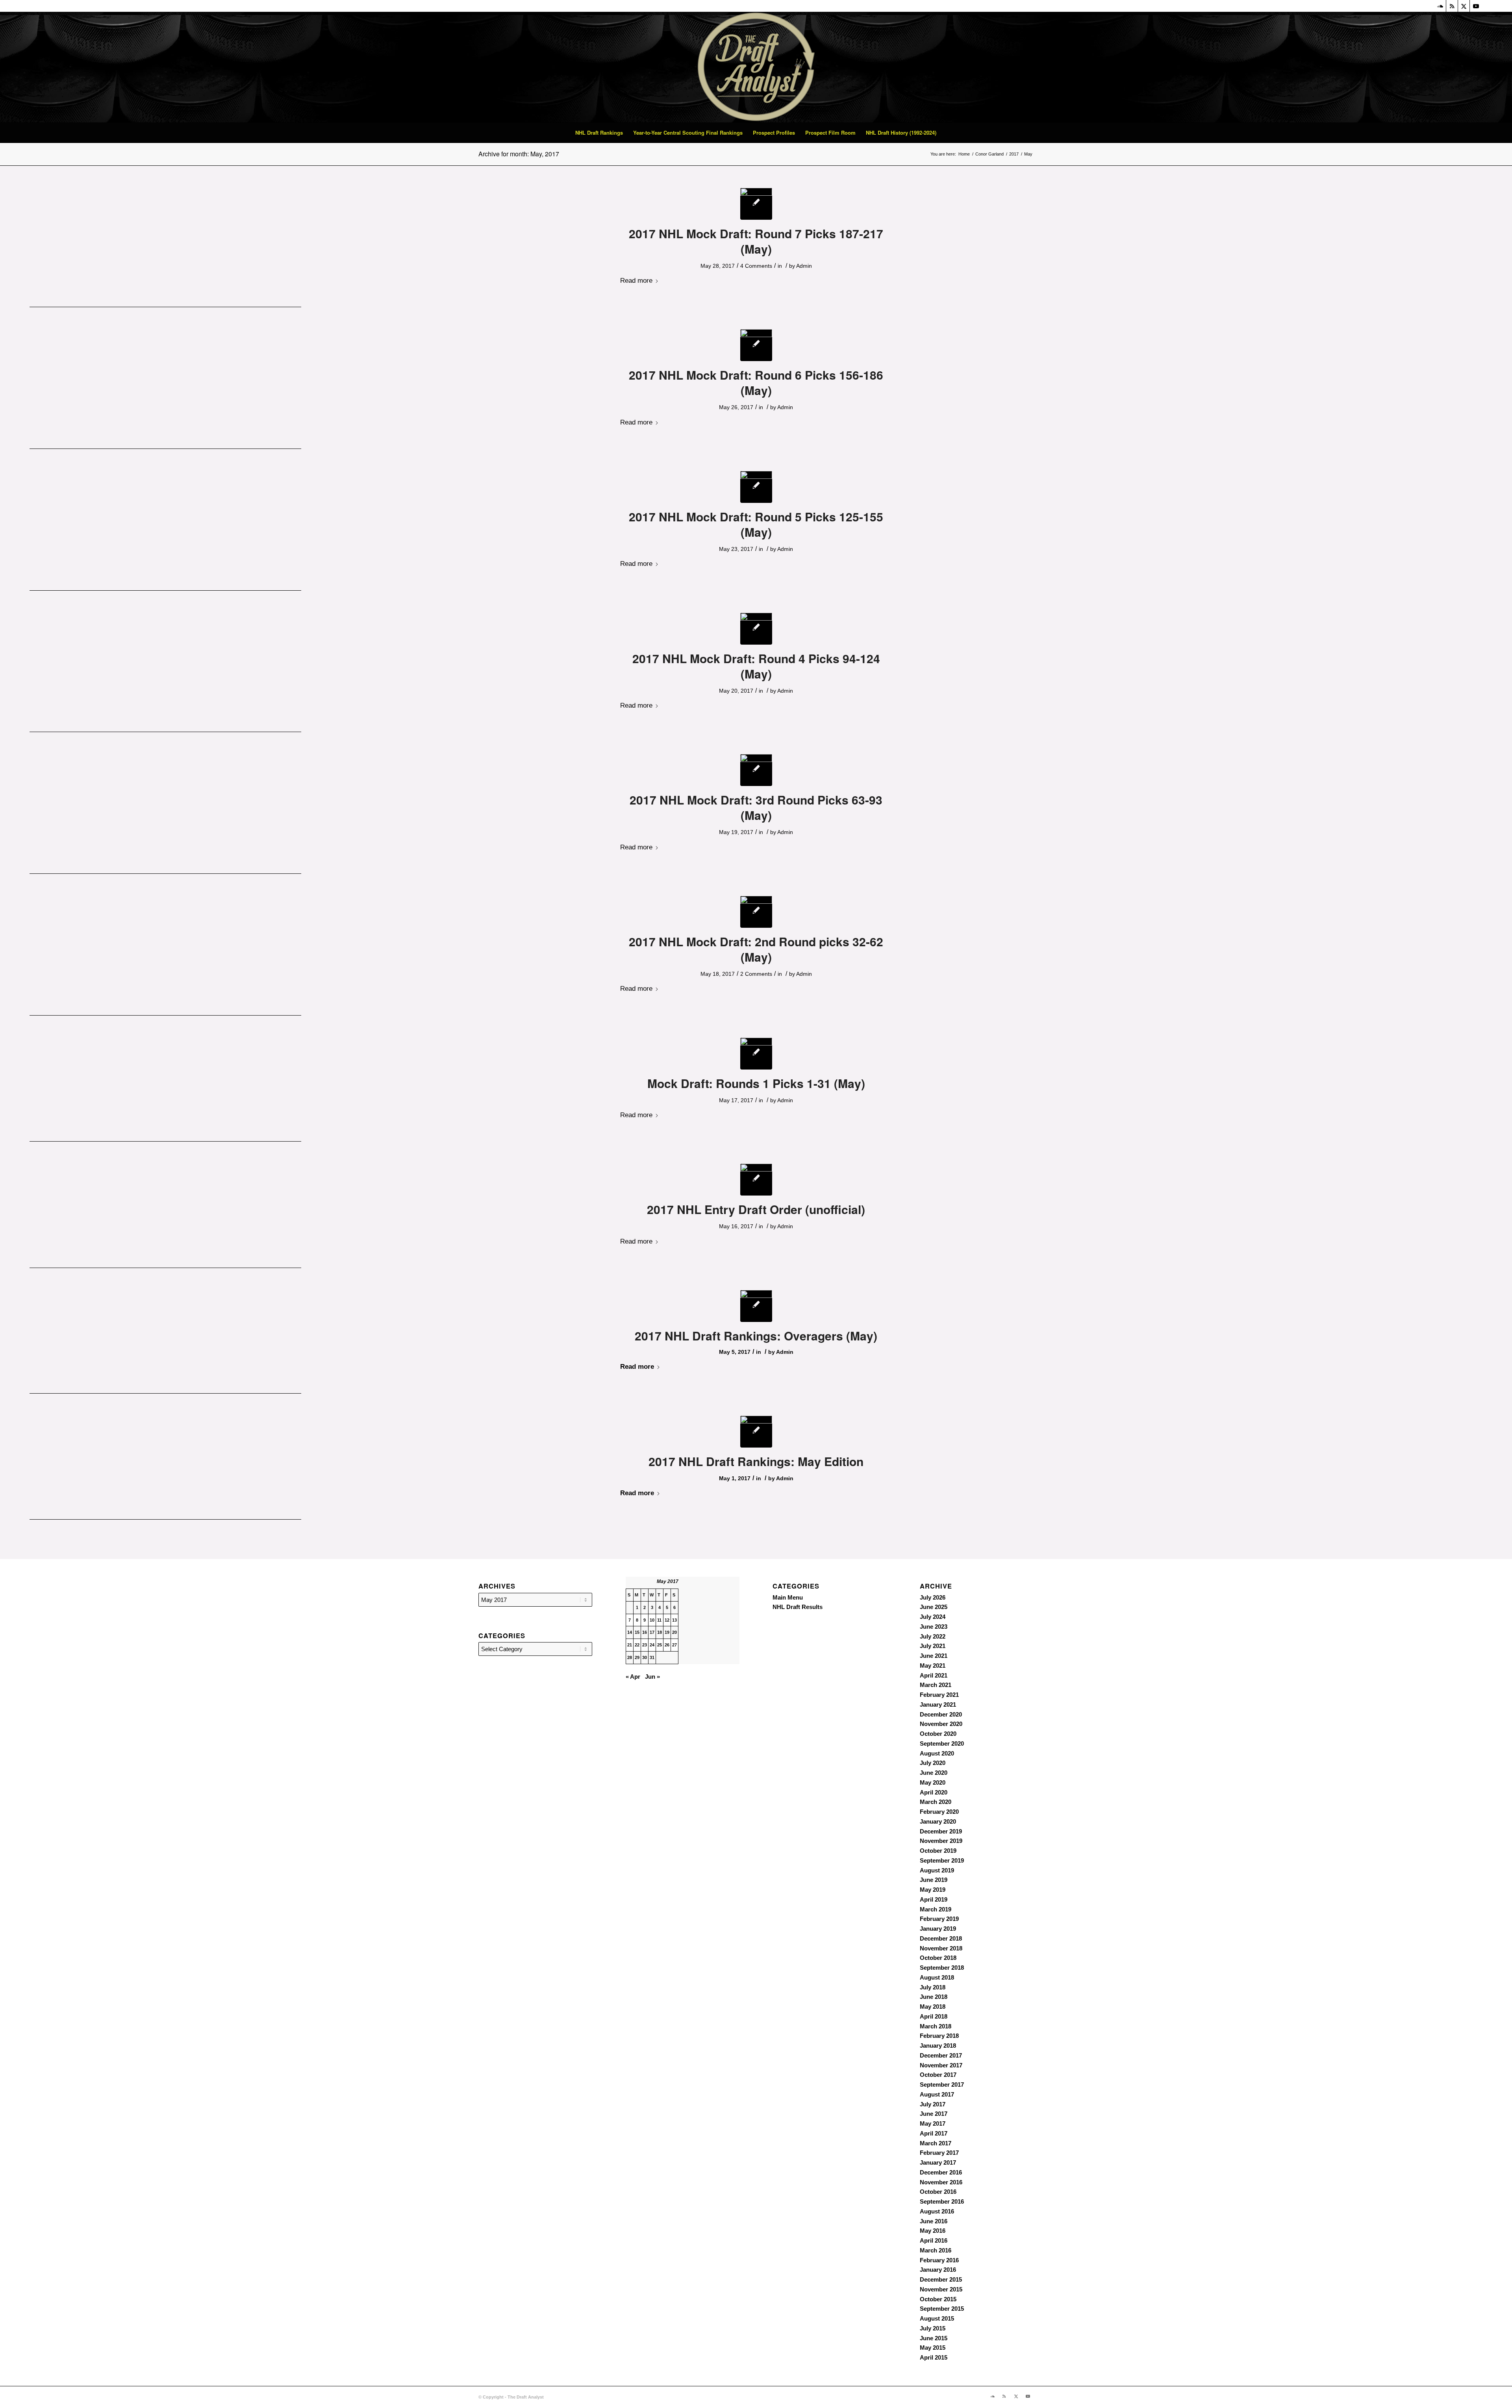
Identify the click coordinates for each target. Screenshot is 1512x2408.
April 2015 (934, 2357)
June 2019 (934, 1880)
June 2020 (934, 1773)
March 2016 (936, 2250)
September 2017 (942, 2085)
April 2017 (934, 2133)
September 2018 (942, 1968)
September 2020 (942, 1743)
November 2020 (941, 1724)
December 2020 (941, 1714)
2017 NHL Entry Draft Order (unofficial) (756, 1209)
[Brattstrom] (756, 204)
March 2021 (936, 1685)
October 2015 (938, 2299)
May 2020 (933, 1782)
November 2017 (941, 2065)
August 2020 (937, 1753)
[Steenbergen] (756, 629)
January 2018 (938, 2046)
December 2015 (941, 2279)
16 (645, 1632)
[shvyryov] (756, 487)
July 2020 (933, 1763)
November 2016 (941, 2182)
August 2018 (937, 1977)
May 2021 (933, 1666)
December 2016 (941, 2172)
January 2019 (938, 1929)
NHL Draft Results (798, 1607)
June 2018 (934, 1997)
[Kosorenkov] (756, 1306)
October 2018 (938, 1958)
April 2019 (934, 1899)
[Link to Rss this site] (1452, 6)
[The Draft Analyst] (756, 67)
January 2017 (938, 2162)
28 (630, 1657)
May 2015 (933, 2348)
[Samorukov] (756, 770)
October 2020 (938, 1734)
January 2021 (938, 1705)
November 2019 (941, 1841)
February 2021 (939, 1695)
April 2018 (934, 2016)
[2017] (756, 1180)
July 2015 (933, 2328)
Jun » (652, 1677)
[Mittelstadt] (756, 1432)
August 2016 (937, 2211)
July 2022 (933, 1636)
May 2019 (933, 1890)
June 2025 (934, 1607)
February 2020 (939, 1812)
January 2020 (938, 1821)
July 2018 (933, 1987)
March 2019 (936, 1909)
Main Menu (788, 1597)
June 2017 (934, 2114)
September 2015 (942, 2309)
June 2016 (934, 2221)
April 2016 (934, 2240)
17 (652, 1632)
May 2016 (933, 2231)
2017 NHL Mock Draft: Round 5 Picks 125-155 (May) (756, 524)
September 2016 (942, 2201)
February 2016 (939, 2260)
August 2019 (937, 1870)
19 (667, 1632)
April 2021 (934, 1675)
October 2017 (938, 2075)
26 (667, 1645)
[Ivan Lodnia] (756, 912)
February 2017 (939, 2153)
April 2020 (934, 1792)
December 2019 (941, 1831)
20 (674, 1632)
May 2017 (933, 2123)
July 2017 (933, 2104)
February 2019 (939, 1919)
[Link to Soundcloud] (1440, 6)
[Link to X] (1464, 6)
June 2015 (934, 2338)
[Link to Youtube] (1476, 6)
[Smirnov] (756, 345)
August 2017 (937, 2094)
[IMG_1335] (756, 1054)
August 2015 (937, 2318)
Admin (804, 266)
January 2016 (938, 2270)
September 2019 (942, 1860)
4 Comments (756, 266)
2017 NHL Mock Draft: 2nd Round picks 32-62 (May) (756, 949)
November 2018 (941, 1948)
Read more (636, 280)
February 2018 (939, 2036)
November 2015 (941, 2289)
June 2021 (934, 1656)
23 (645, 1645)
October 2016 (938, 2192)
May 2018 (933, 2007)
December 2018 (941, 1938)
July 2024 (933, 1617)
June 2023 (934, 1627)
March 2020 (936, 1802)
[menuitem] (599, 133)
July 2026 (933, 1597)
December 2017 (941, 2055)
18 (660, 1632)
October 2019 (938, 1851)
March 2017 (936, 2143)
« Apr (633, 1677)
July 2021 (933, 1646)
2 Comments (756, 974)
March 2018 (936, 2026)
